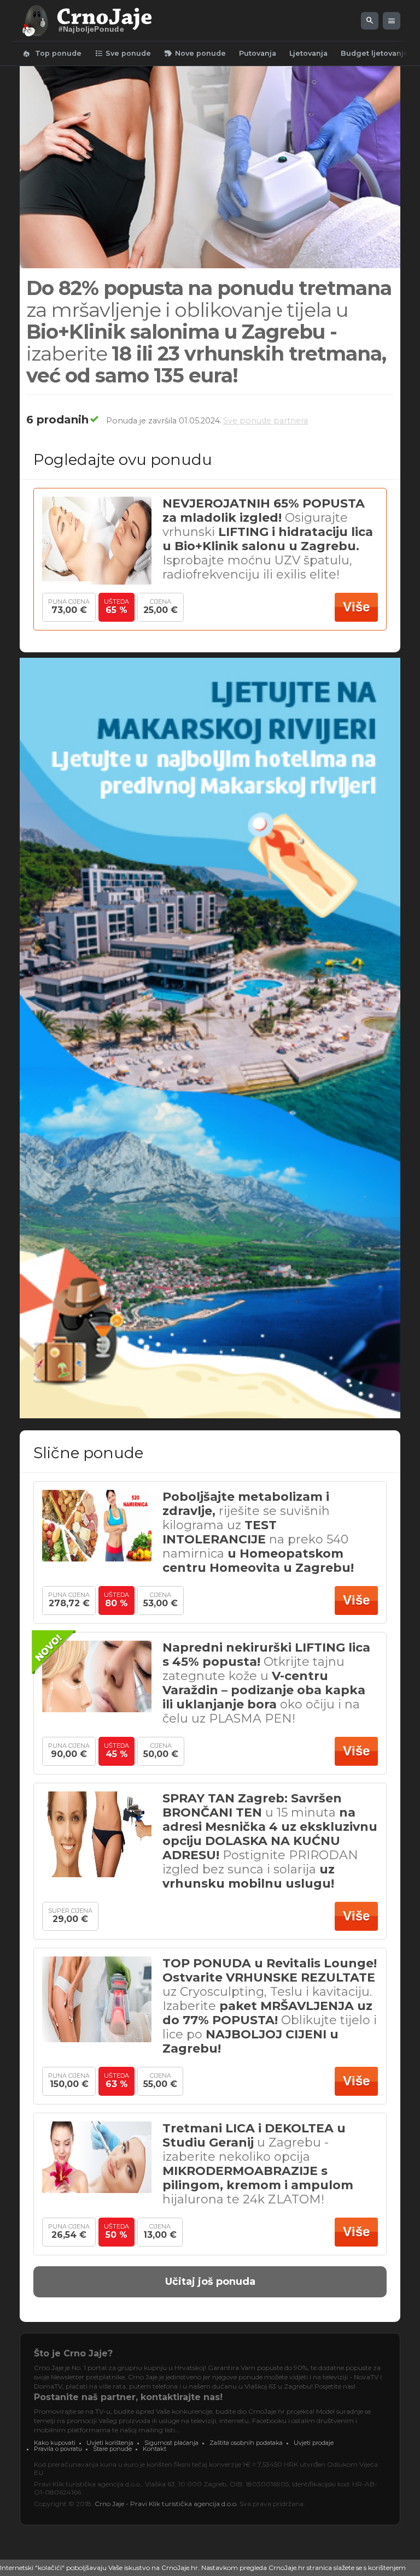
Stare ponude (112, 2449)
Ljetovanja (308, 53)
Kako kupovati (55, 2443)
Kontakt (154, 2449)
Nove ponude (195, 54)
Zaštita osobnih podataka (246, 2443)
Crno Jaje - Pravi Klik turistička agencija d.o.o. (166, 2504)
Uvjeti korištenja (110, 2443)
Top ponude (52, 54)
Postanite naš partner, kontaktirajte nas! (128, 2397)
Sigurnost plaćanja (171, 2443)
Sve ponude (123, 54)
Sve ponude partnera (266, 421)
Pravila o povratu (58, 2449)
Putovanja (258, 53)
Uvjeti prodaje (314, 2443)
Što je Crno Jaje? (73, 2353)
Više (356, 607)
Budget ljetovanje (375, 53)
